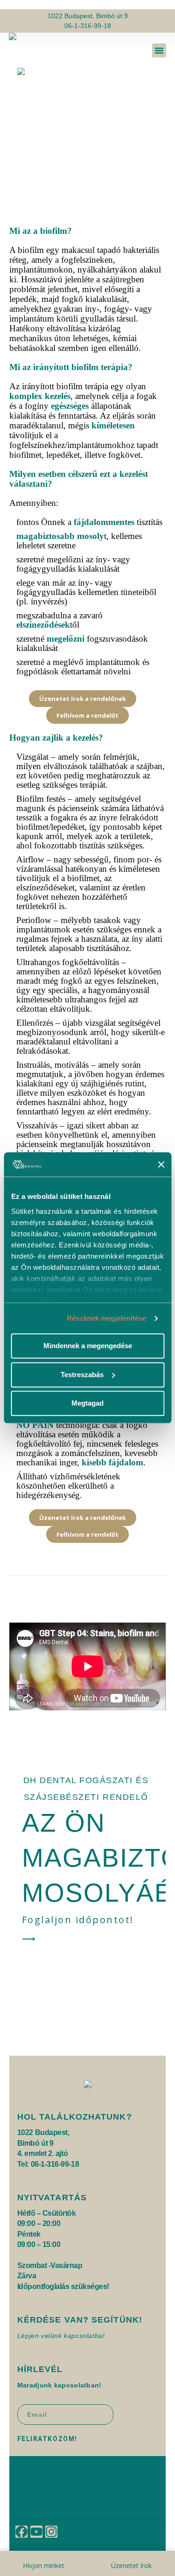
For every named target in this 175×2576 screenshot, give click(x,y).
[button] (159, 50)
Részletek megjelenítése (106, 1318)
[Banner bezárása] (161, 1164)
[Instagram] (51, 2532)
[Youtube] (36, 2532)
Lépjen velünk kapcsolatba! (61, 2336)
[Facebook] (21, 2532)
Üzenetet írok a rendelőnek (83, 699)
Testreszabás (82, 1375)
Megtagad (87, 1403)
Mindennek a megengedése (88, 1346)
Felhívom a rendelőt (87, 715)
